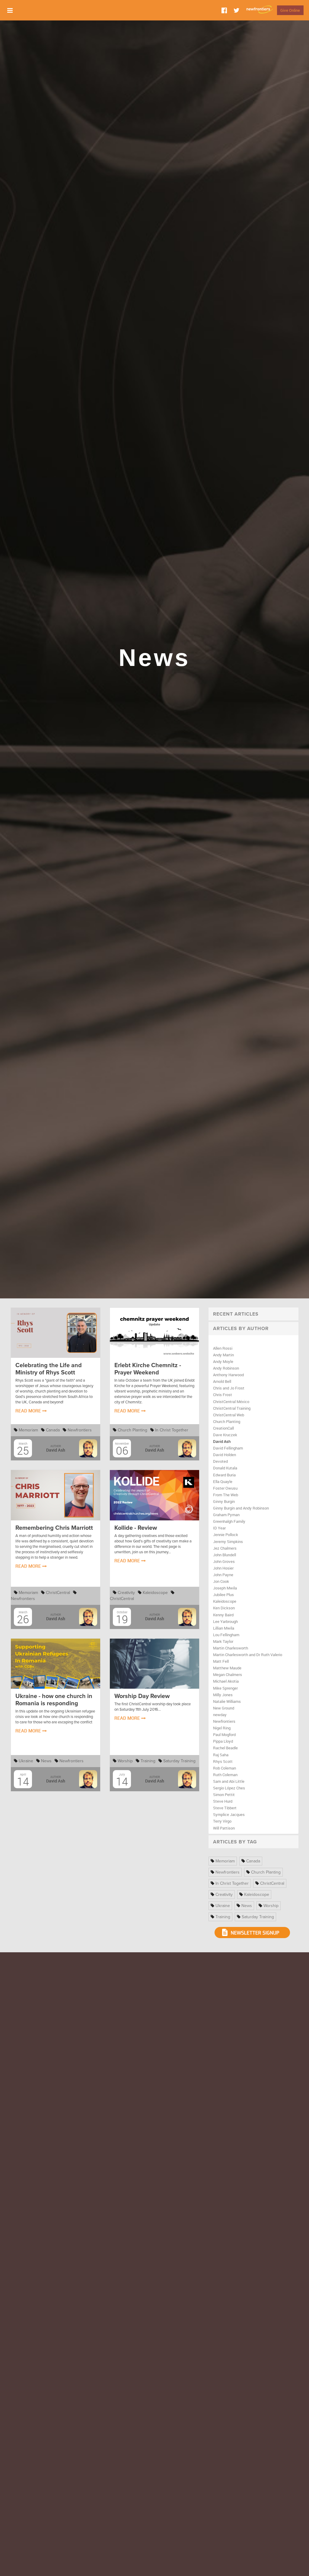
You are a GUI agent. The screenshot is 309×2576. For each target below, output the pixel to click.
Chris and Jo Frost (229, 1388)
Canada (52, 1430)
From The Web (226, 1495)
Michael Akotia (226, 1681)
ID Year (219, 1528)
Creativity (126, 1593)
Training (147, 1761)
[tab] (253, 1314)
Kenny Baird (223, 1615)
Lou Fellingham (226, 1635)
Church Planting (132, 1430)
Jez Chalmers (225, 1548)
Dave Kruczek (225, 1435)
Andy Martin (223, 1355)
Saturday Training (179, 1761)
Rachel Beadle (225, 1748)
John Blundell (225, 1555)
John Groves (224, 1561)
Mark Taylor (223, 1641)
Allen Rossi (223, 1348)
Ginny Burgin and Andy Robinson (241, 1508)
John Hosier (223, 1568)
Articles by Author (241, 1329)
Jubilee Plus (223, 1595)
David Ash (222, 1441)
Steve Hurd (223, 1801)
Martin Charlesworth (231, 1648)
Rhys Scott (223, 1761)
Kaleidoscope (155, 1593)
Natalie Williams (227, 1701)
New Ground (224, 1708)
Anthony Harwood (228, 1375)
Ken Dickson (224, 1608)
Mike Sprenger (225, 1688)
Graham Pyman (226, 1515)
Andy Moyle (223, 1361)
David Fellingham (228, 1448)
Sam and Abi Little (229, 1781)
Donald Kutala (225, 1468)
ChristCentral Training (232, 1408)
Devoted (220, 1461)
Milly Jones (223, 1695)
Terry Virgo (222, 1821)
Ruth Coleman (225, 1775)
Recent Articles (236, 1314)
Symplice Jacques (229, 1814)
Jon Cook (221, 1581)
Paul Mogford (224, 1735)
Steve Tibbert (225, 1808)
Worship (125, 1761)
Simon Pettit (224, 1795)
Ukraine (25, 1761)
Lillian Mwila (224, 1628)
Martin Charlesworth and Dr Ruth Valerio (248, 1655)
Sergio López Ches (229, 1788)
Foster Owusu (225, 1488)
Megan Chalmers (228, 1675)
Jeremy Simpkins (228, 1541)
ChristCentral (57, 1593)
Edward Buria (224, 1475)
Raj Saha (221, 1755)
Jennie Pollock (226, 1535)
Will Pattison (224, 1828)
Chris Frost (223, 1395)
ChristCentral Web (229, 1415)
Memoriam (28, 1430)
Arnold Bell (222, 1381)
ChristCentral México (231, 1402)
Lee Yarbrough (225, 1621)
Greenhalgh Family (229, 1521)
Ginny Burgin (224, 1501)
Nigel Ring (222, 1728)
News (46, 1761)
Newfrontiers (79, 1430)
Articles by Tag (235, 1842)
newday (220, 1715)
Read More (29, 1411)
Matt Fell (221, 1661)
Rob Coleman (225, 1768)
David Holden (225, 1455)
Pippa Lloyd (223, 1741)
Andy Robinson (226, 1368)
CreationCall (223, 1428)
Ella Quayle (223, 1481)
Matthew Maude (227, 1668)
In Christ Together (171, 1430)
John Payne (223, 1575)
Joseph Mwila (225, 1588)
